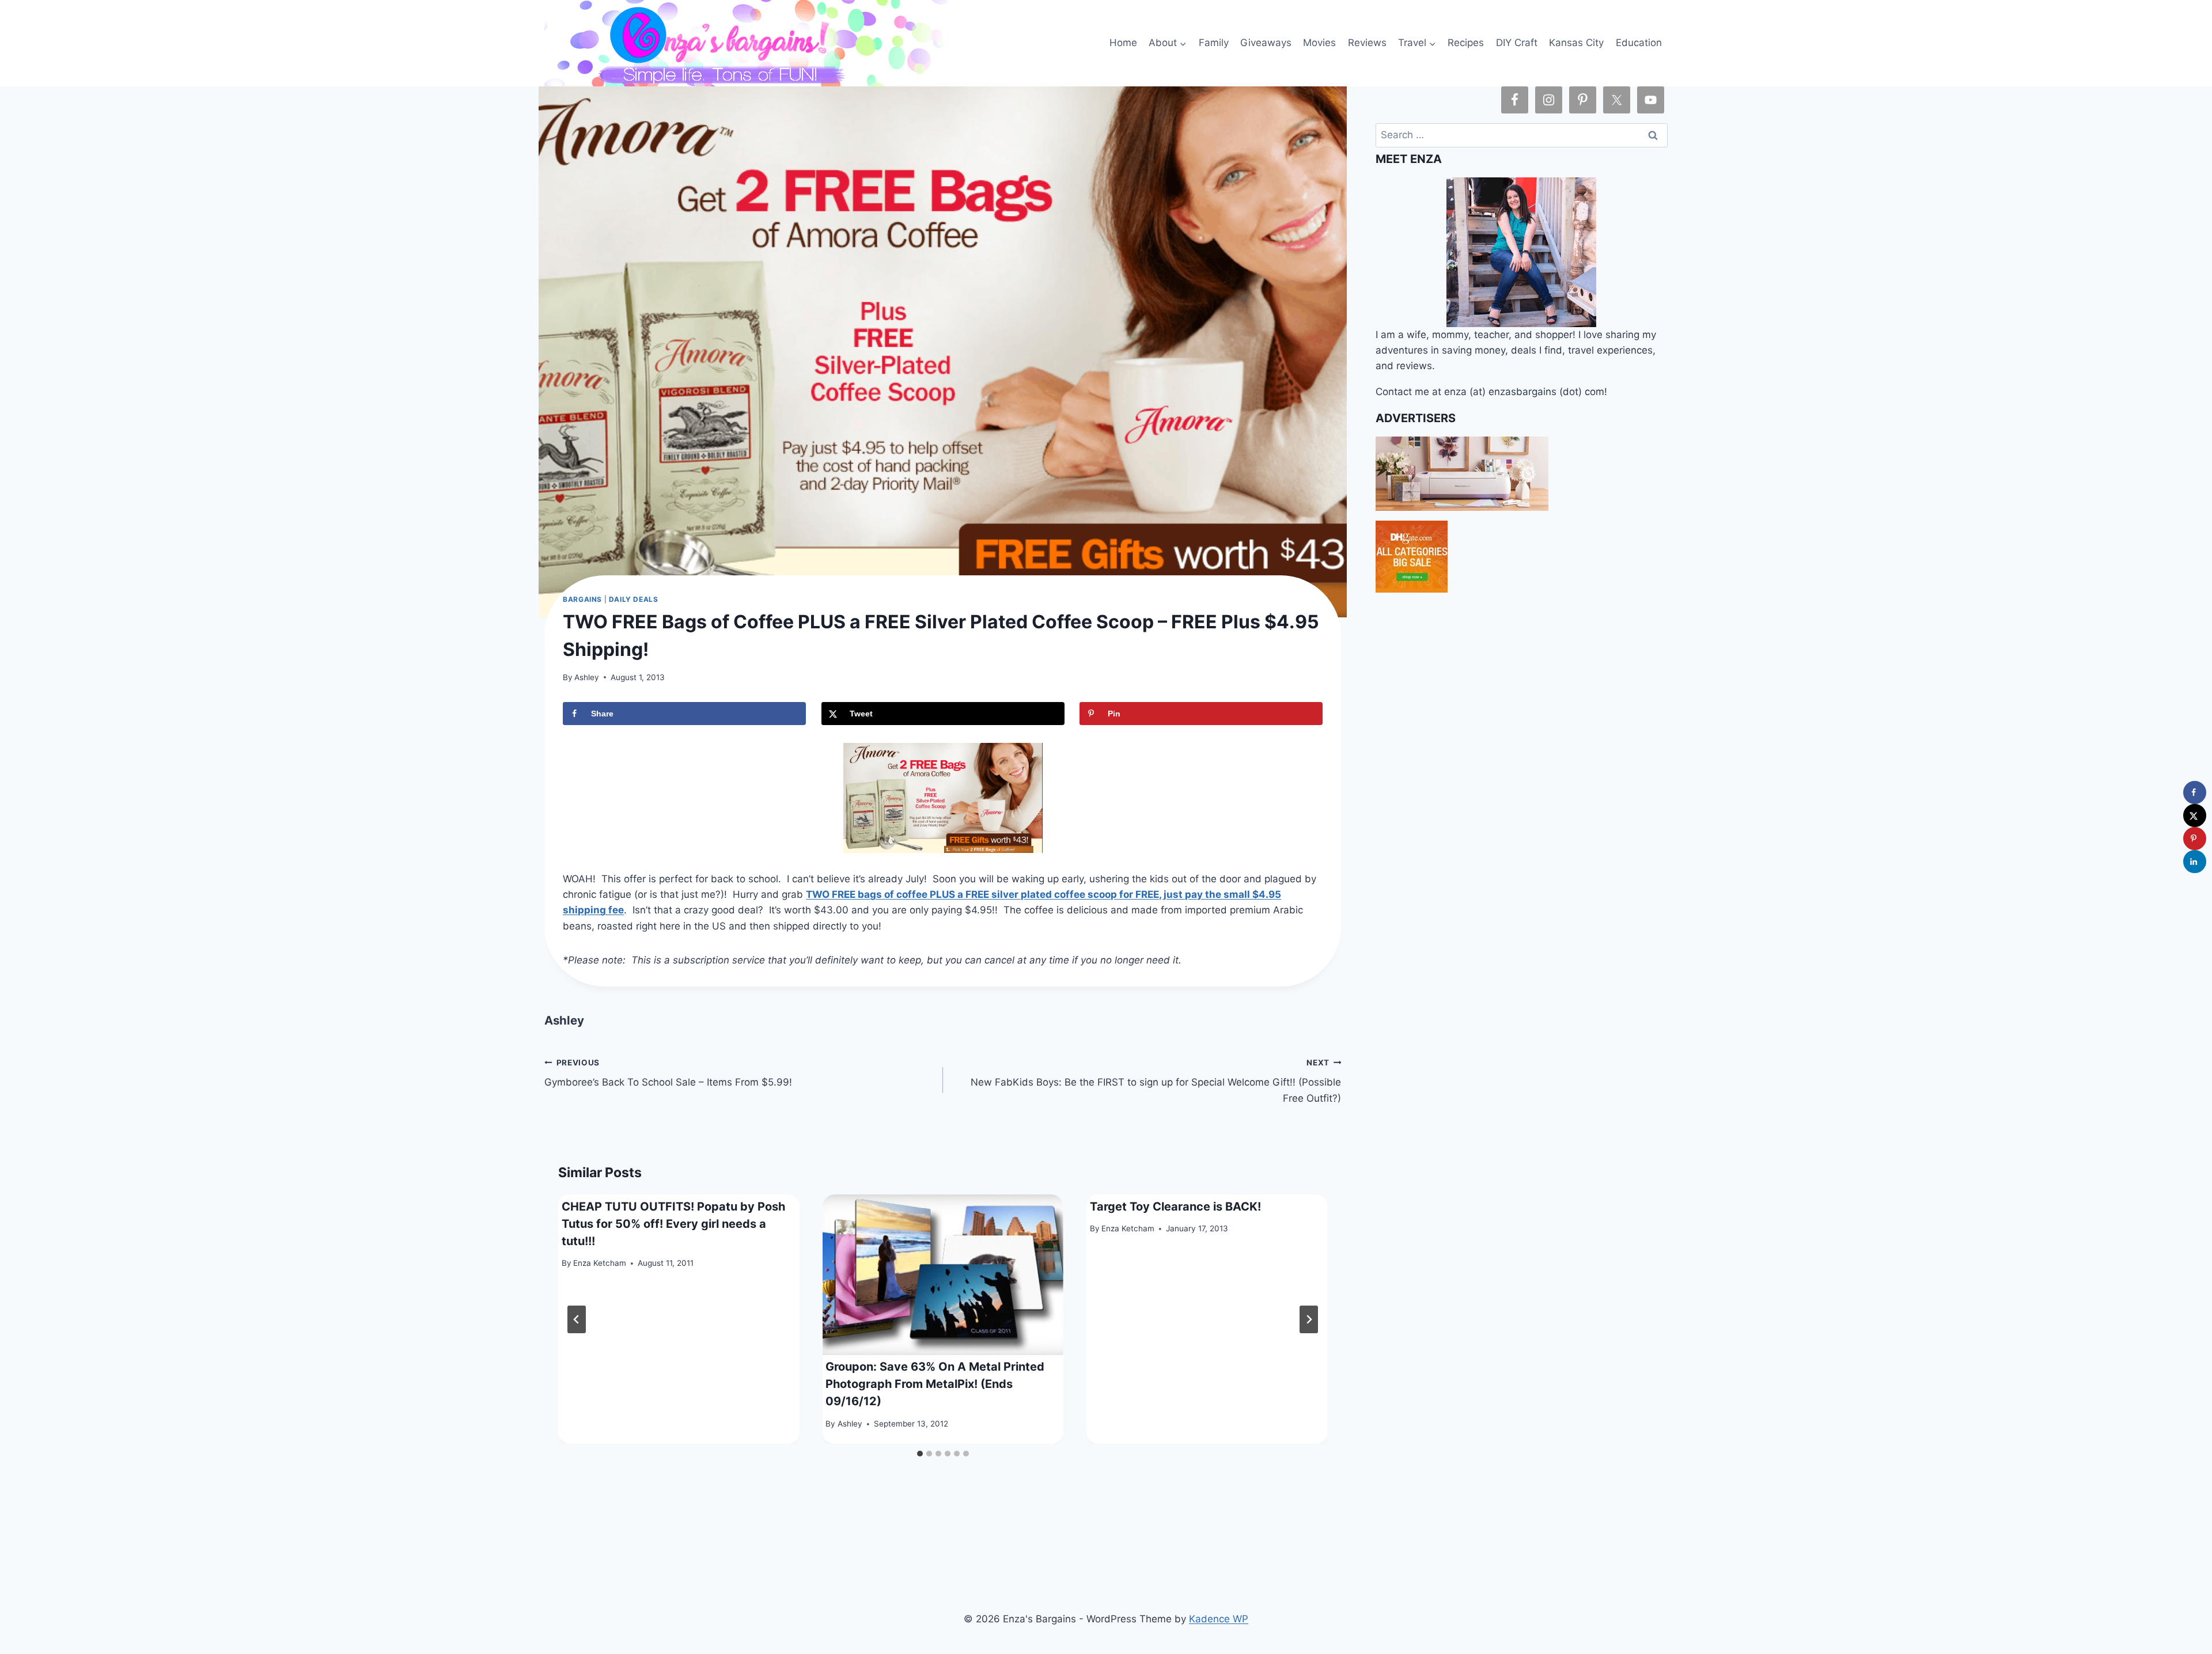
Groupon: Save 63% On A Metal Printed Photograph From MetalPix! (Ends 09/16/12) (935, 1384)
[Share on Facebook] (2195, 792)
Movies (1319, 43)
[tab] (920, 1454)
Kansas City (1576, 43)
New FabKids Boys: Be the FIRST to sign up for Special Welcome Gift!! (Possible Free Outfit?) (1156, 1081)
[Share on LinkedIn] (2195, 862)
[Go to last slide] (577, 1319)
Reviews (1367, 43)
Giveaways (1266, 43)
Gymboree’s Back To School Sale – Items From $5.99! (668, 1073)
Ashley (587, 677)
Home (1123, 43)
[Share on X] (2195, 815)
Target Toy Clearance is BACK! (1175, 1207)
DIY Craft (1517, 43)
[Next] (1309, 1319)
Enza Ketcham (600, 1264)
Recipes (1466, 43)
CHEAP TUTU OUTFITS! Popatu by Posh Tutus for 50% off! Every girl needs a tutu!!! (673, 1224)
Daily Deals (634, 599)
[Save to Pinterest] (2195, 839)
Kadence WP (1219, 1619)
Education (1639, 43)
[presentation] (943, 1275)
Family (1214, 43)
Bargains (582, 599)
